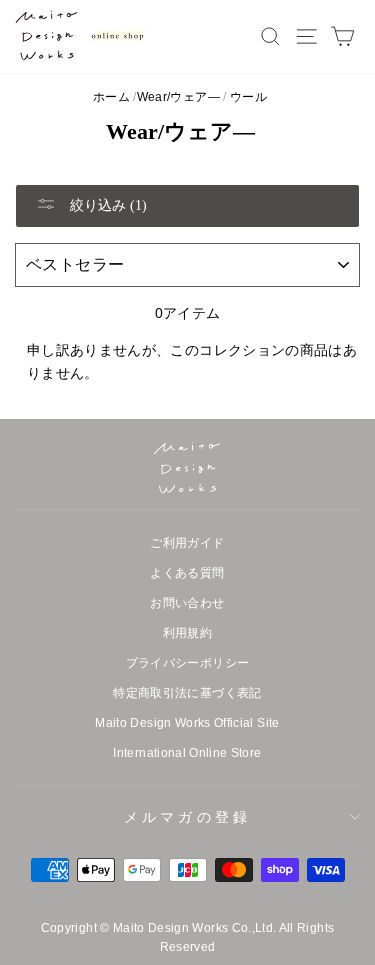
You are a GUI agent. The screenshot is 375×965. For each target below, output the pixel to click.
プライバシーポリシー (188, 663)
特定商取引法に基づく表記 (187, 693)
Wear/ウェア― (178, 97)
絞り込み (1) (106, 205)
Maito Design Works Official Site (187, 723)
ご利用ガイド (187, 543)
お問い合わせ (187, 603)
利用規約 (187, 633)
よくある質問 (187, 573)
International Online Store (187, 753)
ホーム (111, 97)
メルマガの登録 (187, 817)
